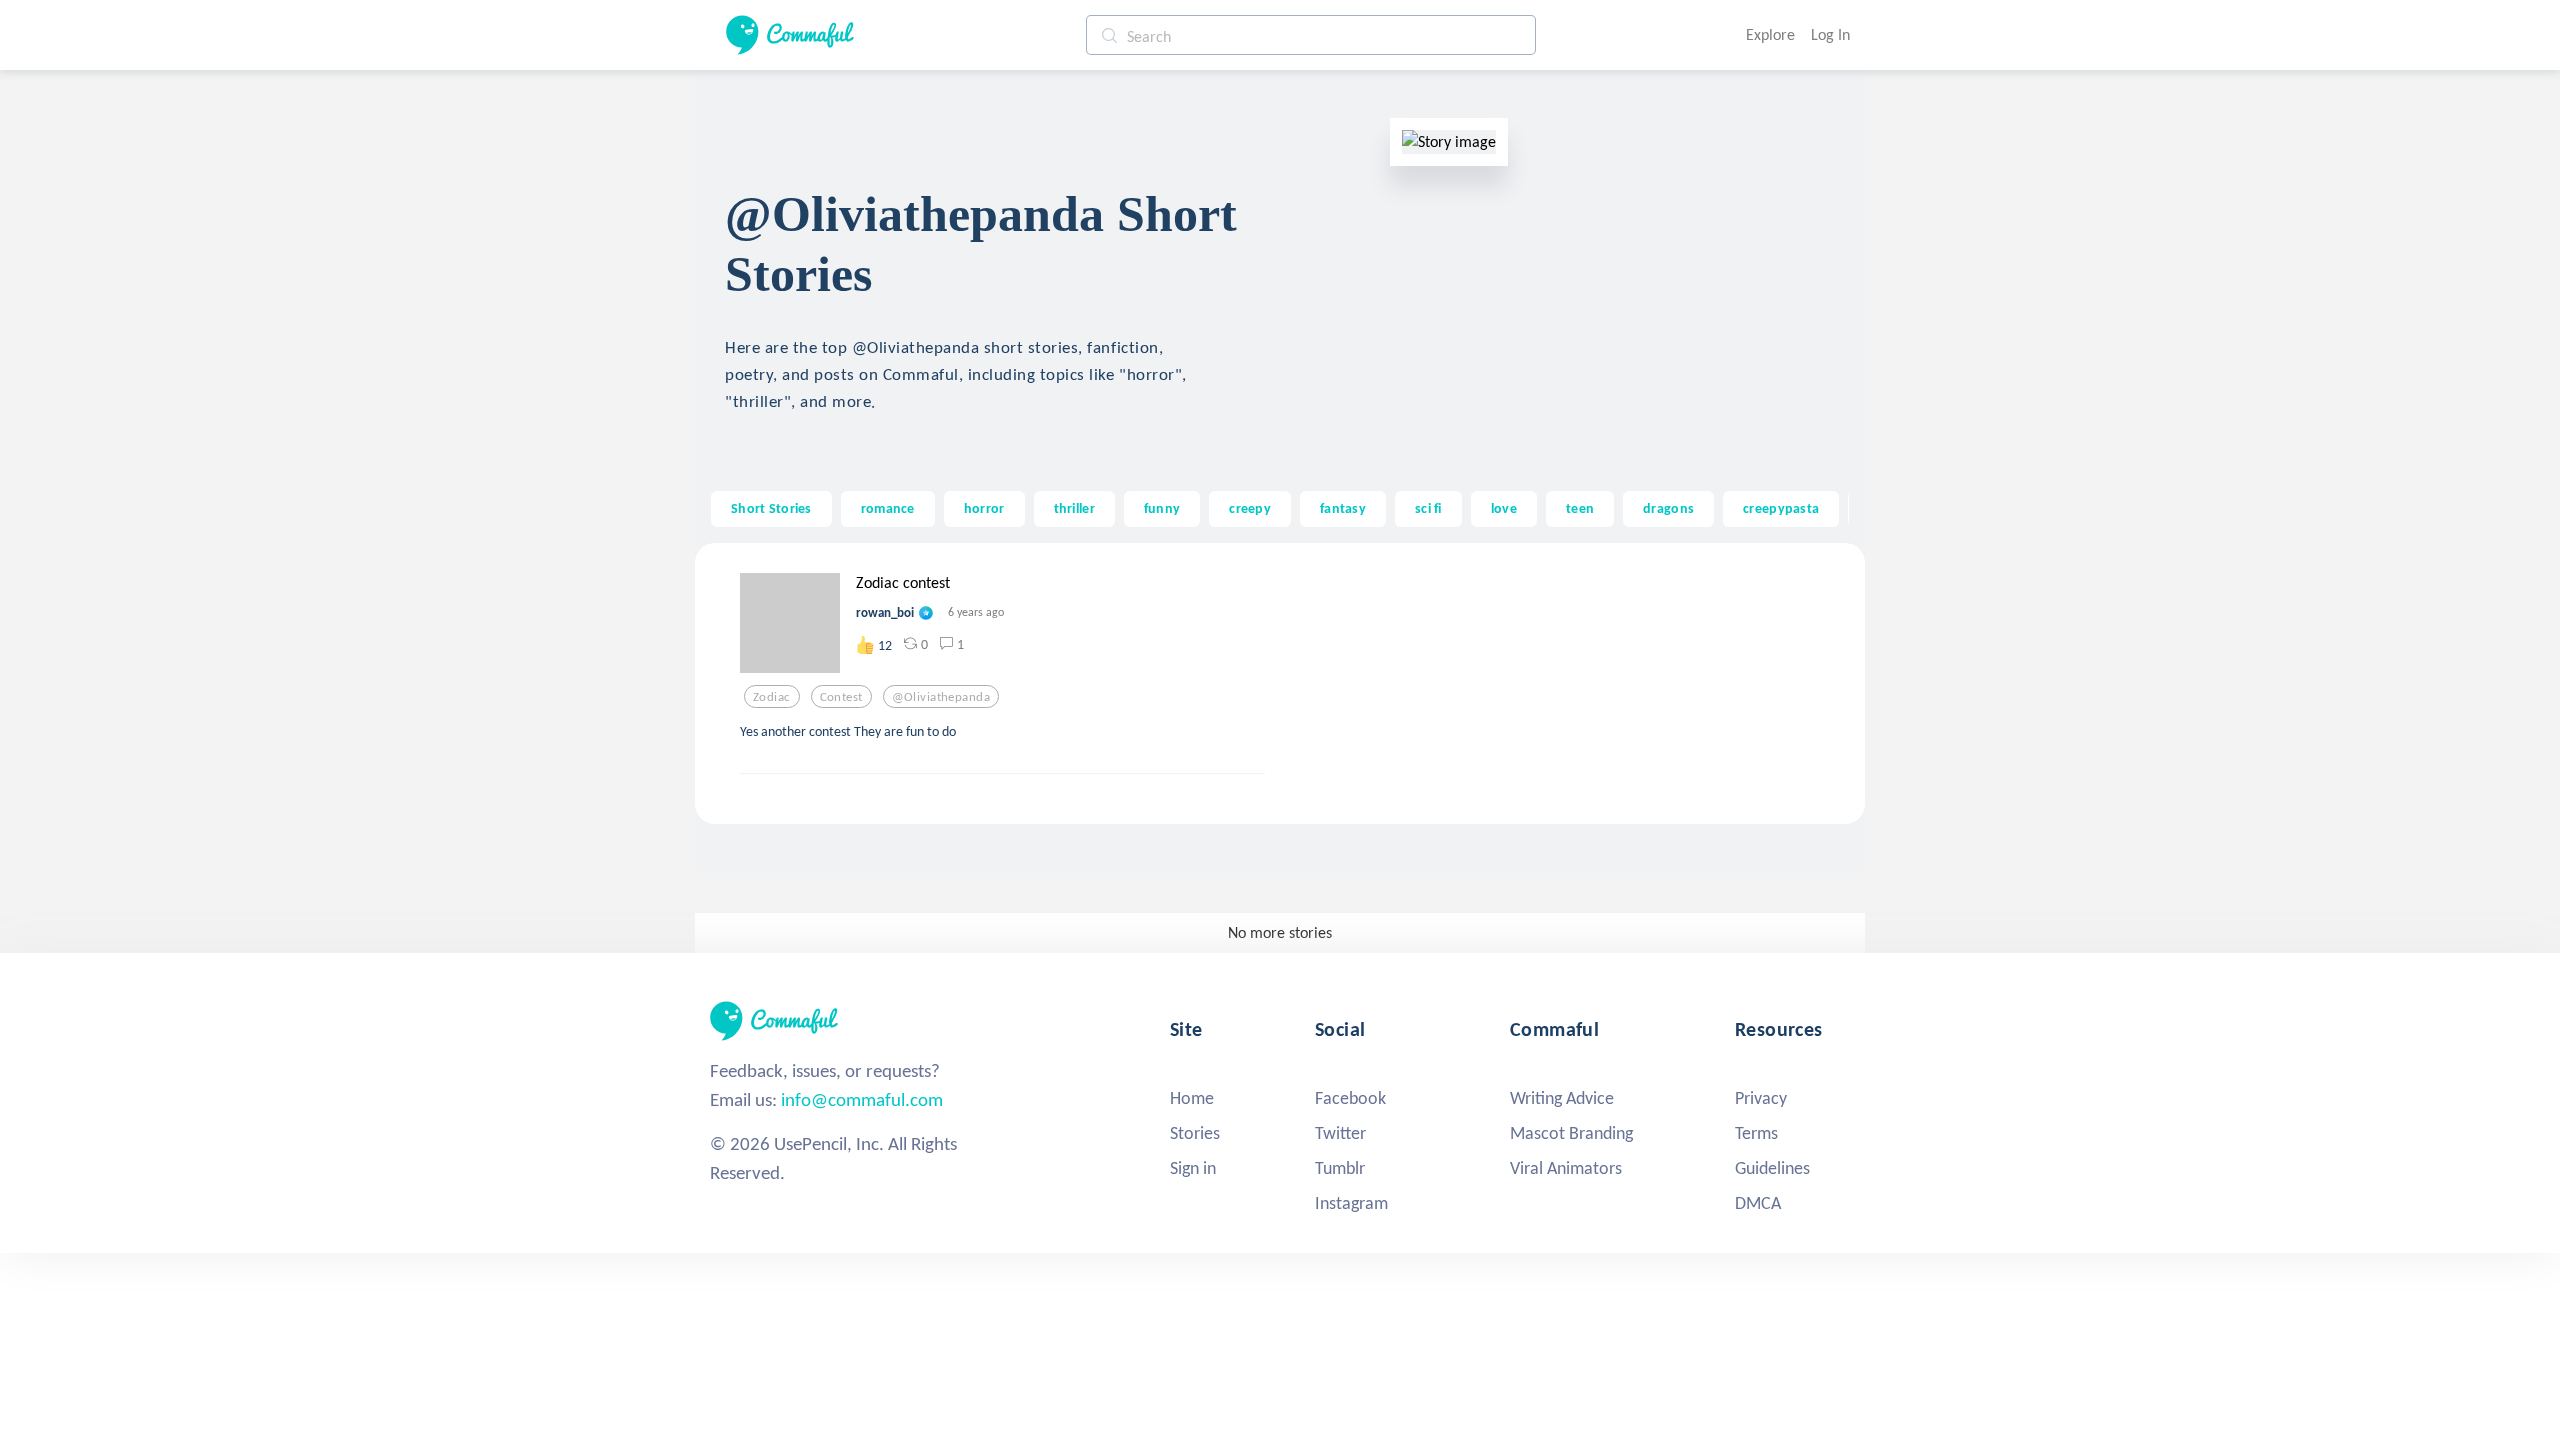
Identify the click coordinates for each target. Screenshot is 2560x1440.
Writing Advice (1562, 1098)
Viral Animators (1566, 1168)
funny (1162, 508)
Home (1192, 1098)
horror (984, 508)
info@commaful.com (862, 1099)
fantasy (1343, 508)
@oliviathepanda (941, 697)
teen (1580, 508)
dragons (1668, 508)
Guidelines (1772, 1168)
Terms (1756, 1133)
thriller (1074, 508)
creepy (1250, 508)
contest (841, 697)
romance (888, 508)
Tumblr (1340, 1168)
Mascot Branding (1571, 1133)
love (1504, 508)
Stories (1195, 1133)
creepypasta (1781, 508)
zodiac (772, 697)
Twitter (1340, 1133)
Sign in (1193, 1168)
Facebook (1350, 1098)
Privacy (1761, 1098)
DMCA (1758, 1203)
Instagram (1351, 1203)
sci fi (1428, 508)
